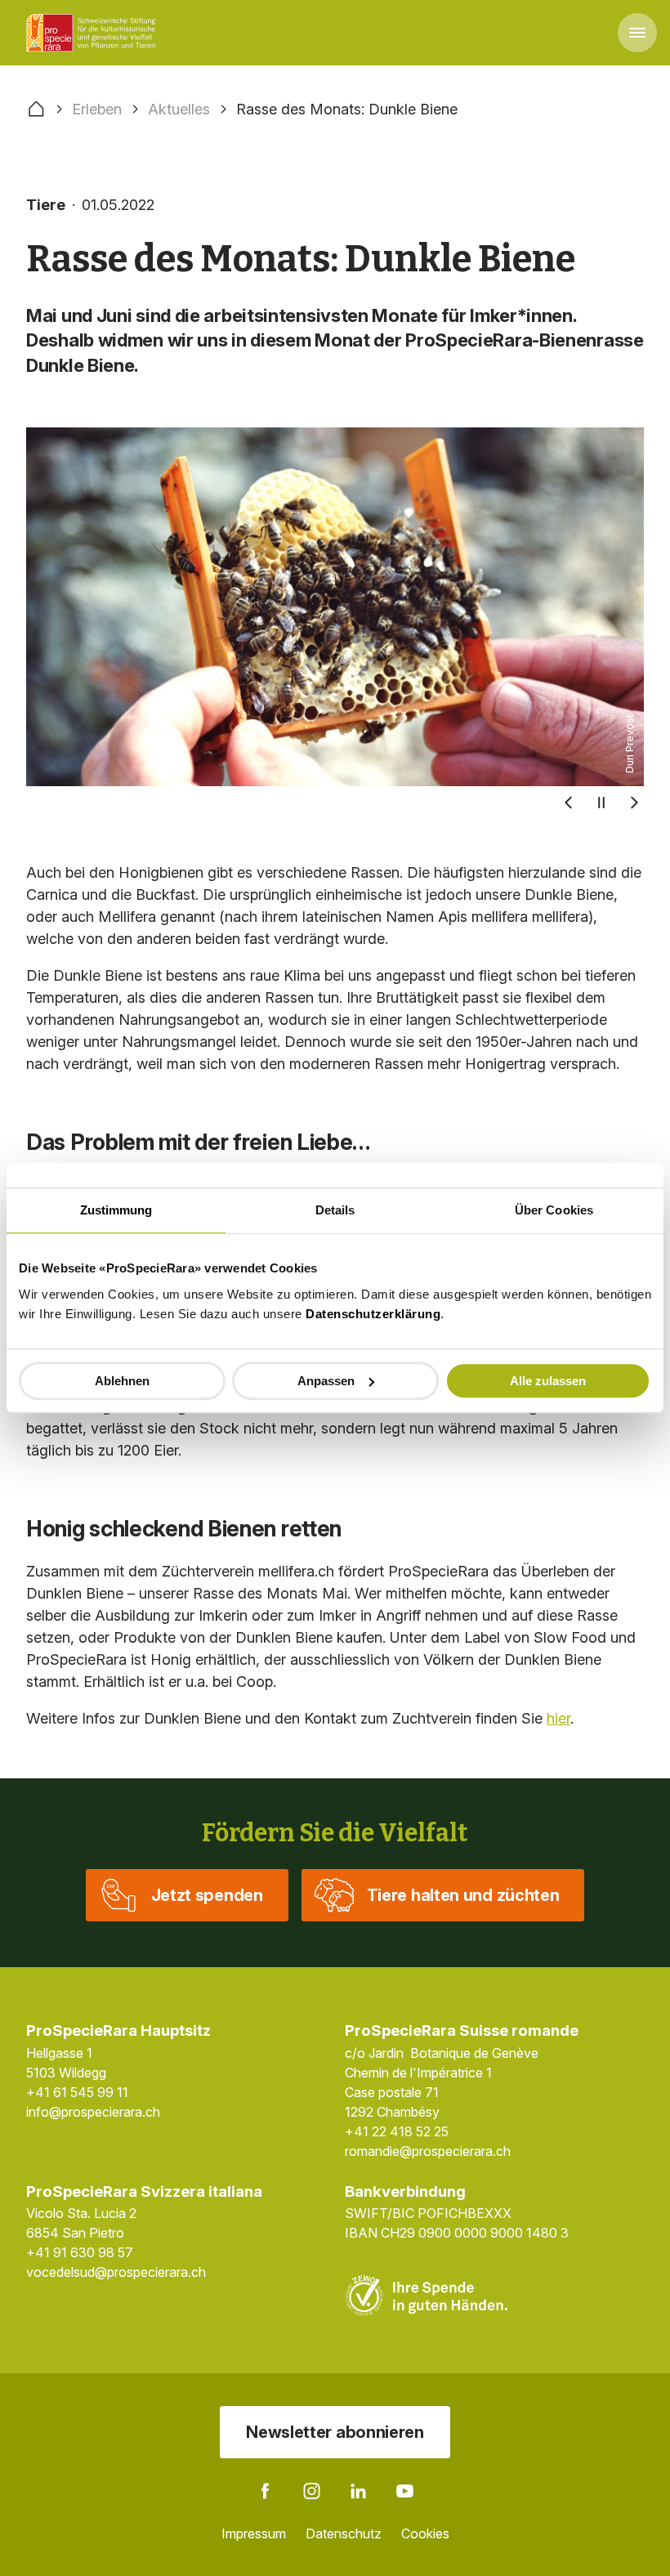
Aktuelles (179, 109)
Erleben (97, 109)
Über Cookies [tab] (554, 1210)
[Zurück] (569, 803)
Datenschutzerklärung (373, 1314)
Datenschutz (344, 2534)
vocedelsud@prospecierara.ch (116, 2272)
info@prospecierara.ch (93, 2112)
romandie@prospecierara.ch (428, 2151)
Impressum (254, 2534)
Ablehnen (122, 1381)
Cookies (425, 2534)
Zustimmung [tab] (116, 1210)
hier (558, 1718)
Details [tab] (335, 1210)
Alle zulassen (548, 1381)
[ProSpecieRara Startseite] (94, 33)
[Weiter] (634, 803)
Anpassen (326, 1381)
